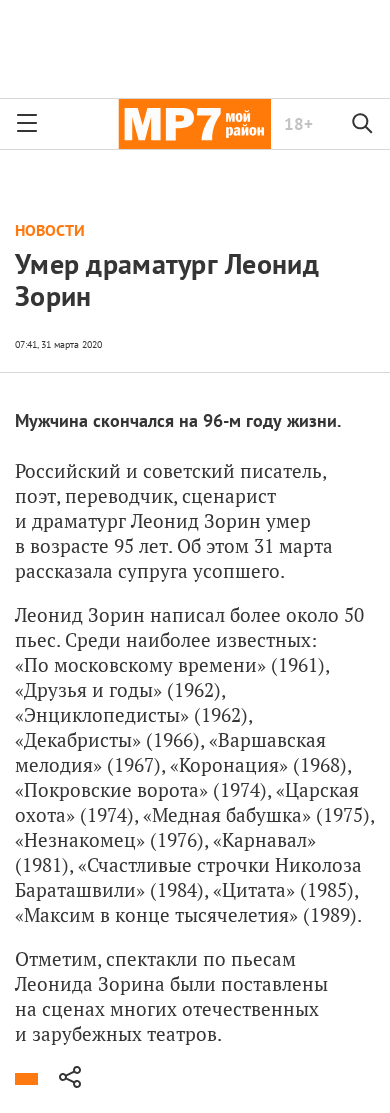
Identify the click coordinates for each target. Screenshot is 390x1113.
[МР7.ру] (194, 124)
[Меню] (27, 124)
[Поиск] (363, 124)
